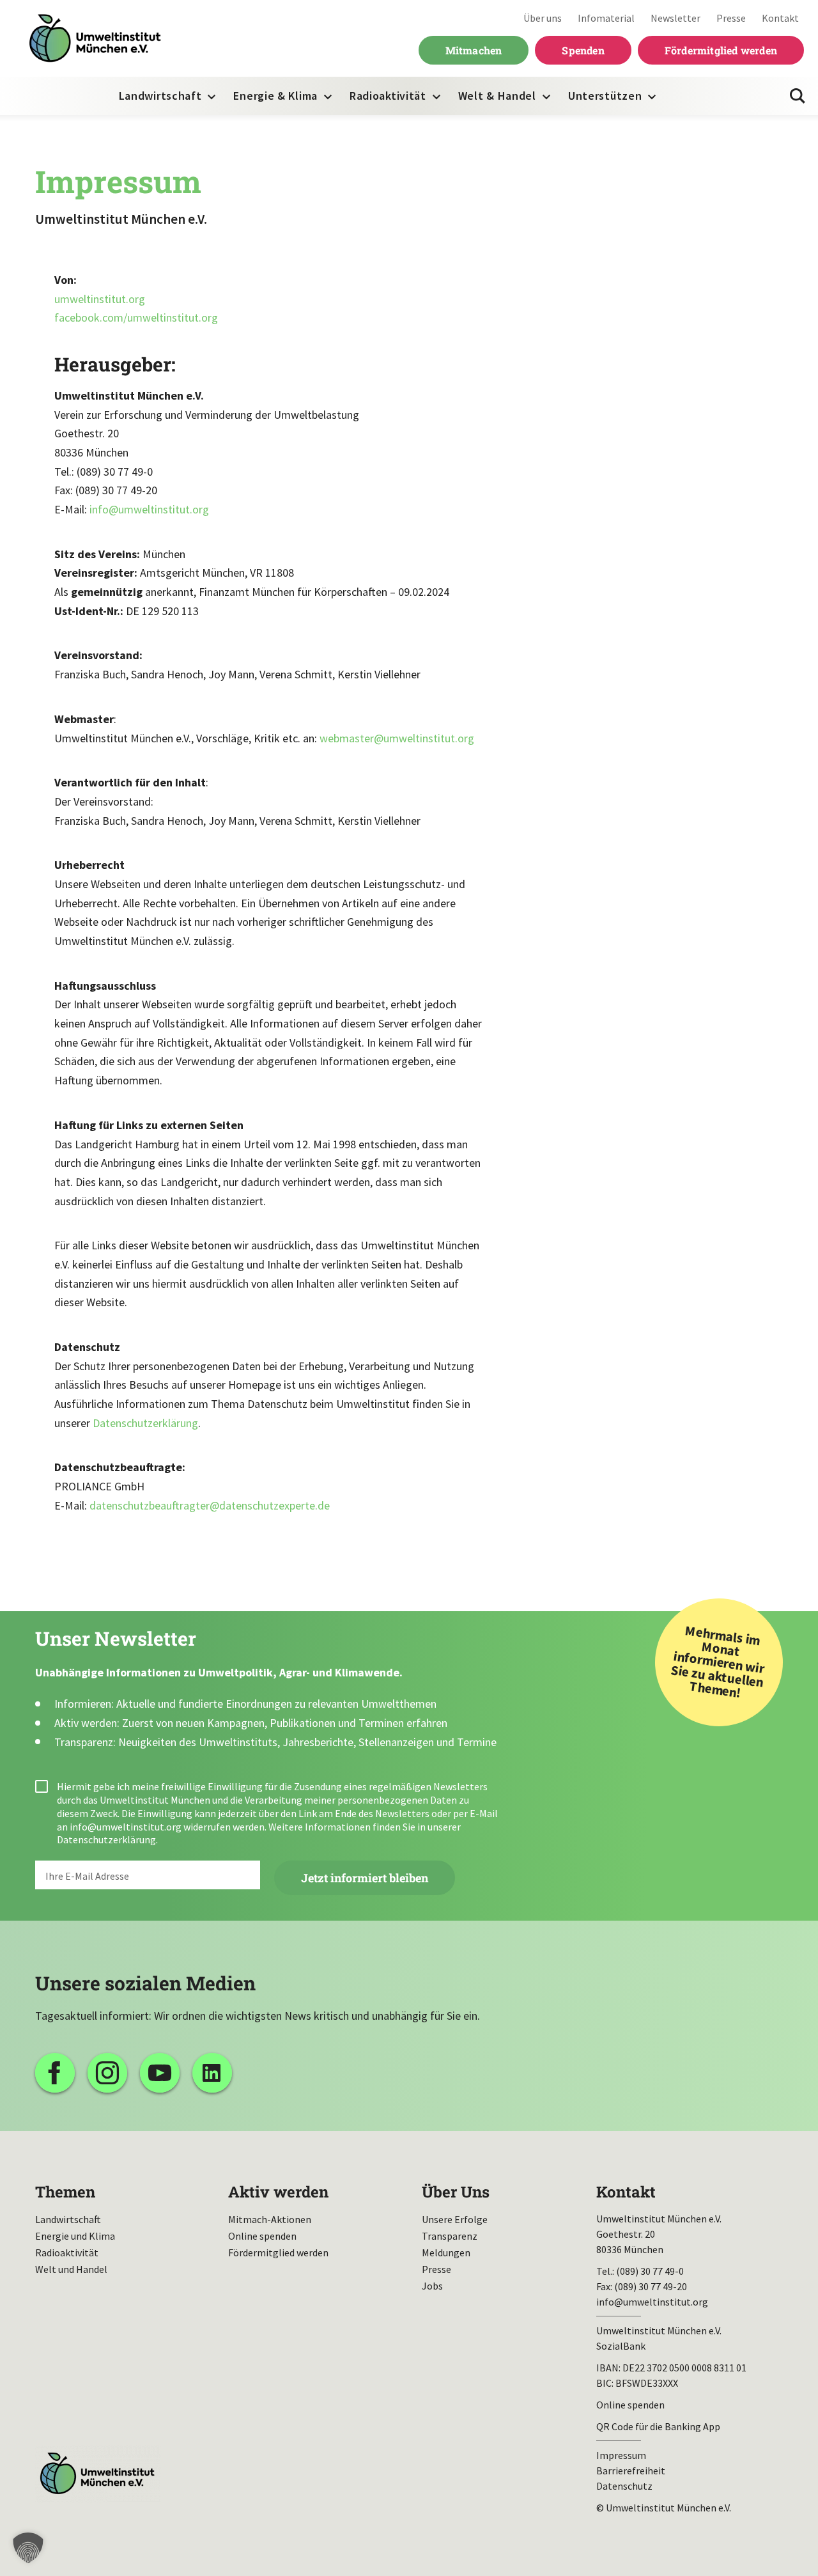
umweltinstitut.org (100, 299)
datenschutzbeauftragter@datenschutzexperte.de (210, 1505)
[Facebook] (55, 2073)
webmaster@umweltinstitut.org (397, 738)
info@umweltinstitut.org (149, 509)
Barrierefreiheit (631, 2471)
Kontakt (780, 18)
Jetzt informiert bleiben (365, 1878)
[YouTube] (160, 2073)
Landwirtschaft (160, 96)
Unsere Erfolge (455, 2219)
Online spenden (262, 2236)
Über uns (543, 18)
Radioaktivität (388, 96)
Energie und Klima (75, 2236)
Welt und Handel (71, 2269)
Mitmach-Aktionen (270, 2219)
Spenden (583, 50)
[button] (28, 2548)
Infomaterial (606, 18)
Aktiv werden (278, 2192)
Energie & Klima (275, 96)
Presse (731, 18)
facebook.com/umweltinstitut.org (136, 317)
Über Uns (456, 2192)
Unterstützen (605, 96)
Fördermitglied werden (721, 50)
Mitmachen (474, 50)
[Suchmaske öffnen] (798, 96)
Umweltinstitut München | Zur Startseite (95, 39)
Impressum (621, 2455)
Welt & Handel (497, 96)
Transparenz (450, 2236)
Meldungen (446, 2252)
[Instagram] (107, 2073)
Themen (65, 2192)
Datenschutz (624, 2486)
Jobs (432, 2286)
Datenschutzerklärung (145, 1423)
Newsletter (675, 18)
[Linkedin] (212, 2073)
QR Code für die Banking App (658, 2426)
